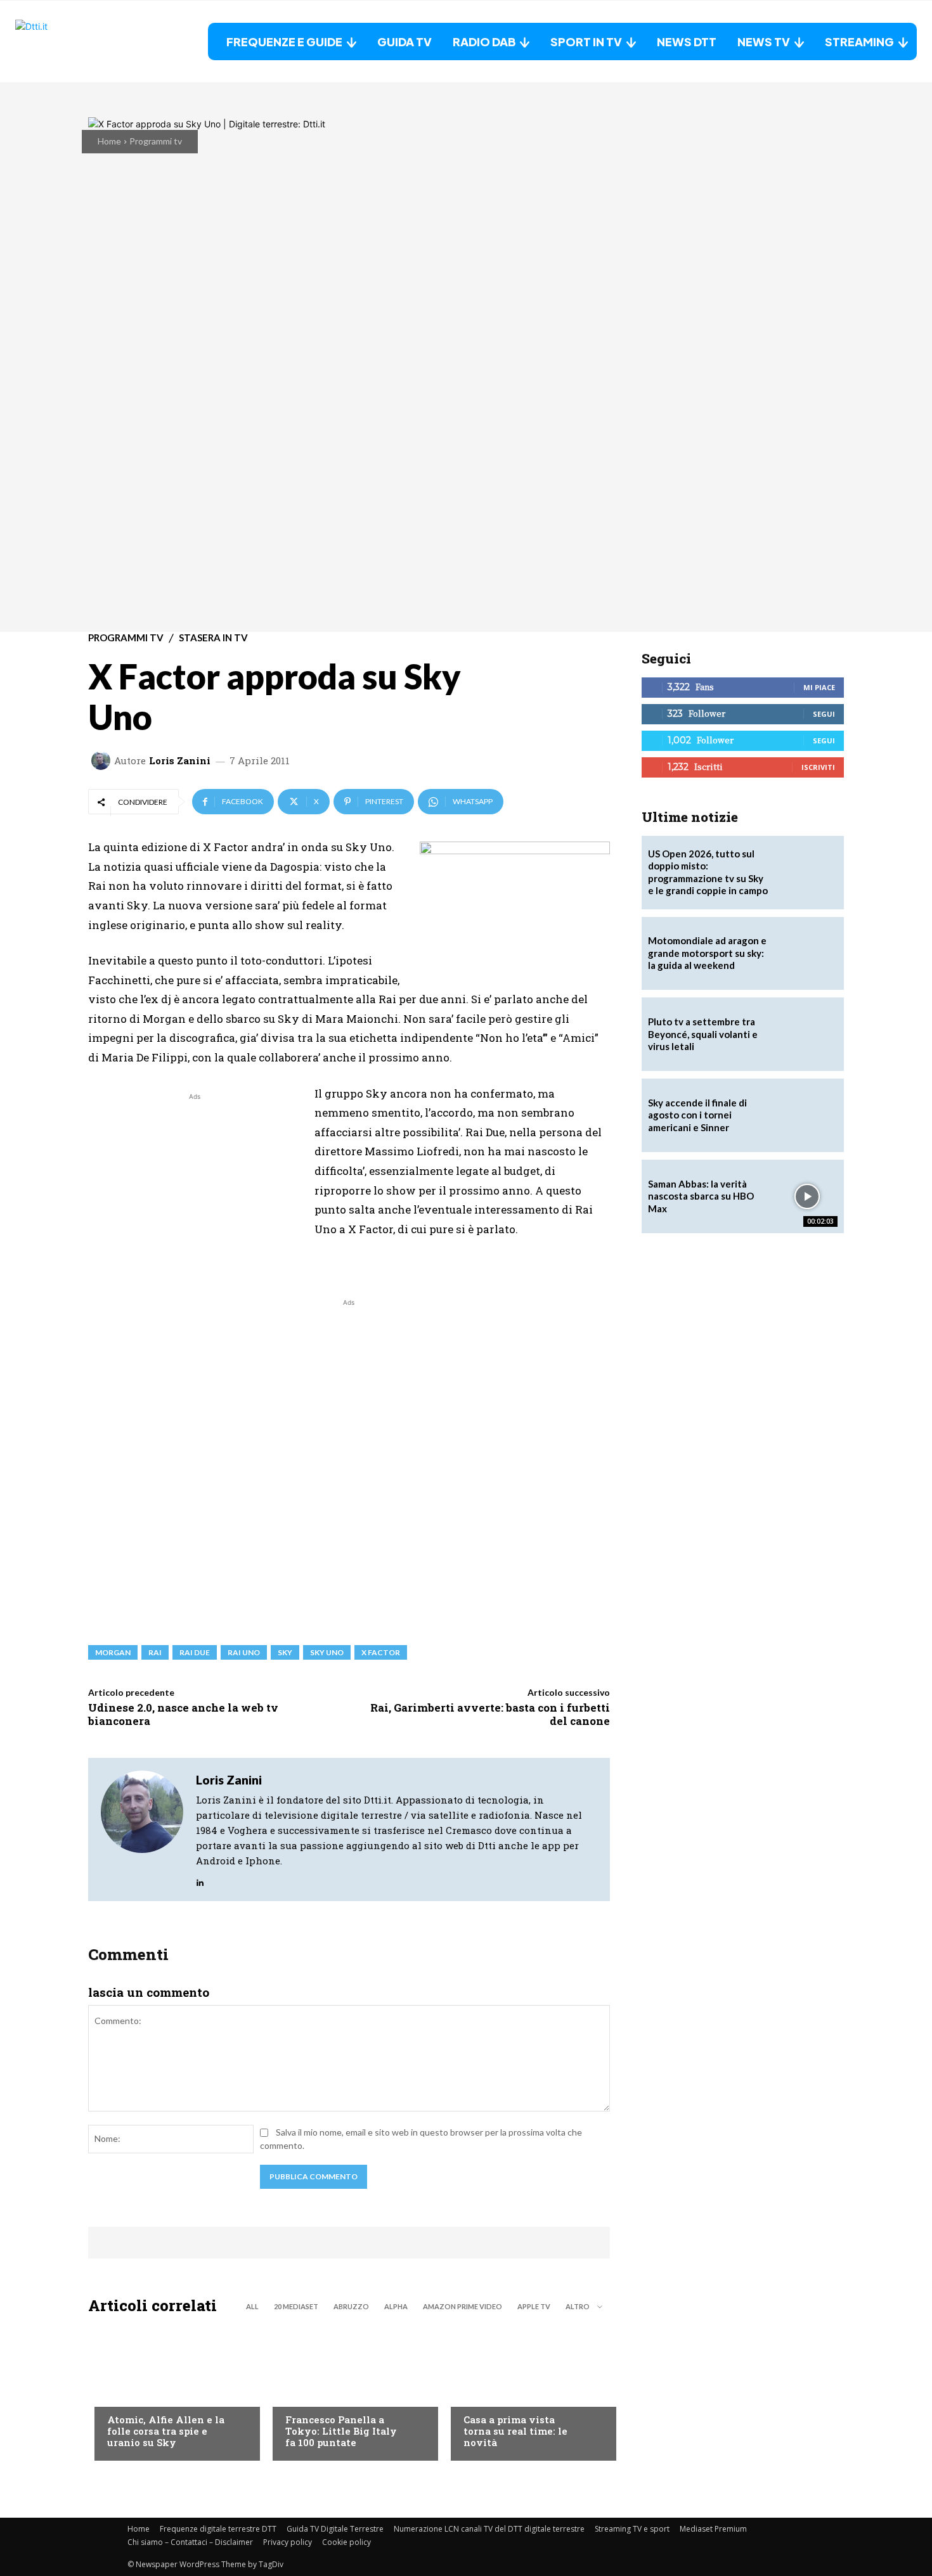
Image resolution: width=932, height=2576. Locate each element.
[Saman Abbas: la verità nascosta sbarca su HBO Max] (807, 1196)
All (252, 2306)
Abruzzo (351, 2306)
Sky (285, 1652)
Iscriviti (818, 767)
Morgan (113, 1652)
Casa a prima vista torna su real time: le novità (515, 2431)
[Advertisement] (195, 1192)
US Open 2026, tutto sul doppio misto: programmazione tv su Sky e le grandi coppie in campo (708, 872)
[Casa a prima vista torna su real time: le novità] (527, 2391)
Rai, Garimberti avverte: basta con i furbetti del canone (490, 1714)
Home (109, 141)
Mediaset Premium (713, 2529)
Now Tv (124, 2394)
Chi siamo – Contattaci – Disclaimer (190, 2542)
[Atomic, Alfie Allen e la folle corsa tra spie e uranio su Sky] (171, 2391)
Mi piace (819, 687)
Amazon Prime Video (463, 2306)
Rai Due (195, 1652)
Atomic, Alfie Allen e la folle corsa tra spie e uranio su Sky (166, 2431)
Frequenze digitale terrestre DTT (218, 2529)
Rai (155, 1652)
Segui (824, 714)
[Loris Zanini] (103, 760)
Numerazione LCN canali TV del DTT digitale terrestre (489, 2529)
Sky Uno (327, 1652)
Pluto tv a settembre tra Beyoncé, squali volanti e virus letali (703, 1034)
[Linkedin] (200, 1879)
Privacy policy (288, 2542)
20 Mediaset (296, 2306)
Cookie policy (346, 2542)
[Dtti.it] (94, 42)
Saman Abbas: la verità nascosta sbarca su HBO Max (701, 1196)
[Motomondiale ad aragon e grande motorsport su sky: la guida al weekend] (807, 954)
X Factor (381, 1652)
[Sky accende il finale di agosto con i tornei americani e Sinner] (807, 1115)
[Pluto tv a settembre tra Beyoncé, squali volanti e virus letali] (807, 1034)
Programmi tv (156, 141)
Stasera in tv (213, 638)
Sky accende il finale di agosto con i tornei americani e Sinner (697, 1115)
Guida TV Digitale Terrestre (335, 2529)
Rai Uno (244, 1652)
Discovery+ (310, 2394)
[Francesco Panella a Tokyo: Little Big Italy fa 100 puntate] (349, 2391)
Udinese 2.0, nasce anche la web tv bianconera (183, 1714)
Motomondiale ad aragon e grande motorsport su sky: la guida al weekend (707, 953)
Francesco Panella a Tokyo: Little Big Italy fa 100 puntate (341, 2431)
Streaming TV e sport (632, 2529)
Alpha (396, 2306)
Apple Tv (534, 2306)
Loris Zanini (180, 761)
